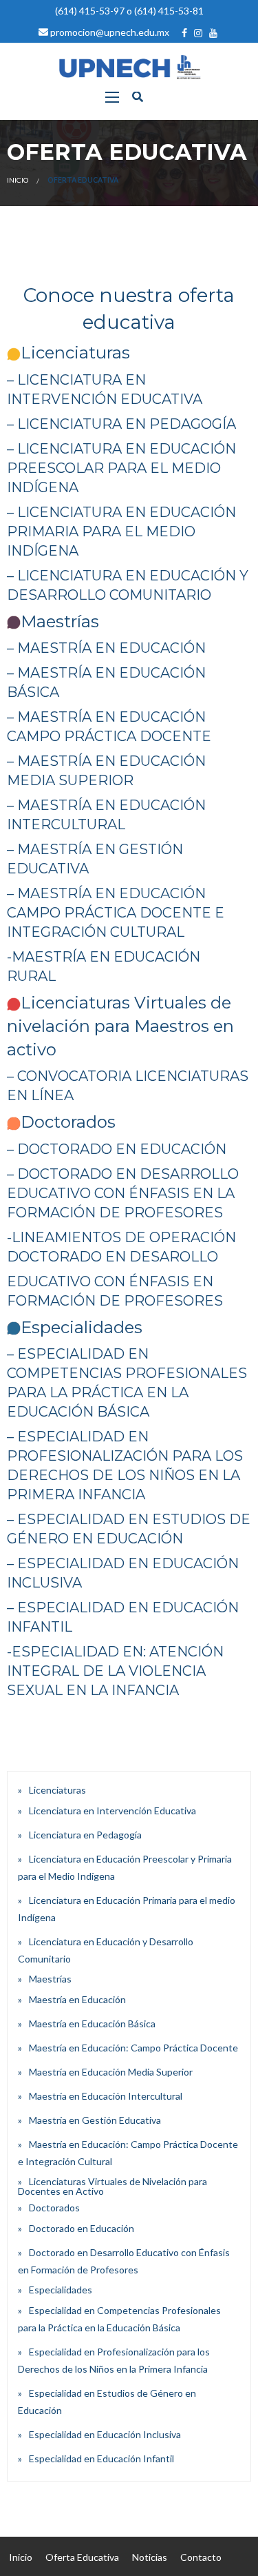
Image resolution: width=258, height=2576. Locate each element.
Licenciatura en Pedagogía (85, 1835)
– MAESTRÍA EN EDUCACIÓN (106, 648)
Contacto (201, 2557)
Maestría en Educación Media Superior (111, 2072)
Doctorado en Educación (82, 2228)
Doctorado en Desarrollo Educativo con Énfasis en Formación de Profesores (124, 2261)
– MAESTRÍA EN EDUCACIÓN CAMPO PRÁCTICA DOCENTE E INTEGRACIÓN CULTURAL (116, 913)
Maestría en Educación (77, 1999)
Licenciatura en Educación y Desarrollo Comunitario (106, 1950)
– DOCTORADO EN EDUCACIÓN (117, 1149)
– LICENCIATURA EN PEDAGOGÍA (121, 424)
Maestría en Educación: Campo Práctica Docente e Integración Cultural (128, 2153)
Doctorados (54, 2208)
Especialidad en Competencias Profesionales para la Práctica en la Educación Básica (119, 2319)
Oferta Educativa (82, 2557)
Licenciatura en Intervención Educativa (112, 1811)
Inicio (18, 180)
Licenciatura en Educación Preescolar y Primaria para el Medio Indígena (125, 1867)
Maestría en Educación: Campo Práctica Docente (133, 2048)
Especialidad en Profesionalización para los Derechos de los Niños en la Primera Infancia (114, 2360)
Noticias (150, 2557)
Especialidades (61, 2290)
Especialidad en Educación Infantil (101, 2458)
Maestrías (50, 1979)
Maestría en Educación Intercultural (106, 2096)
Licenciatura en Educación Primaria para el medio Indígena (127, 1909)
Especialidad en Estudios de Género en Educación (107, 2402)
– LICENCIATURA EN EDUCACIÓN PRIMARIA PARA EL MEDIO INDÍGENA (121, 531)
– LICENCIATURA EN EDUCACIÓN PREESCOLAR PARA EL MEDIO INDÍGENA (121, 468)
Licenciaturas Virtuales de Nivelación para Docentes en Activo (112, 2186)
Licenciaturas (57, 1790)
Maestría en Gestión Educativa (95, 2120)
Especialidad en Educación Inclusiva (105, 2434)
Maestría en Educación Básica (92, 2024)
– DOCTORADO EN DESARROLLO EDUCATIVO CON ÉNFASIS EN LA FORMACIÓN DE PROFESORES (123, 1193)
